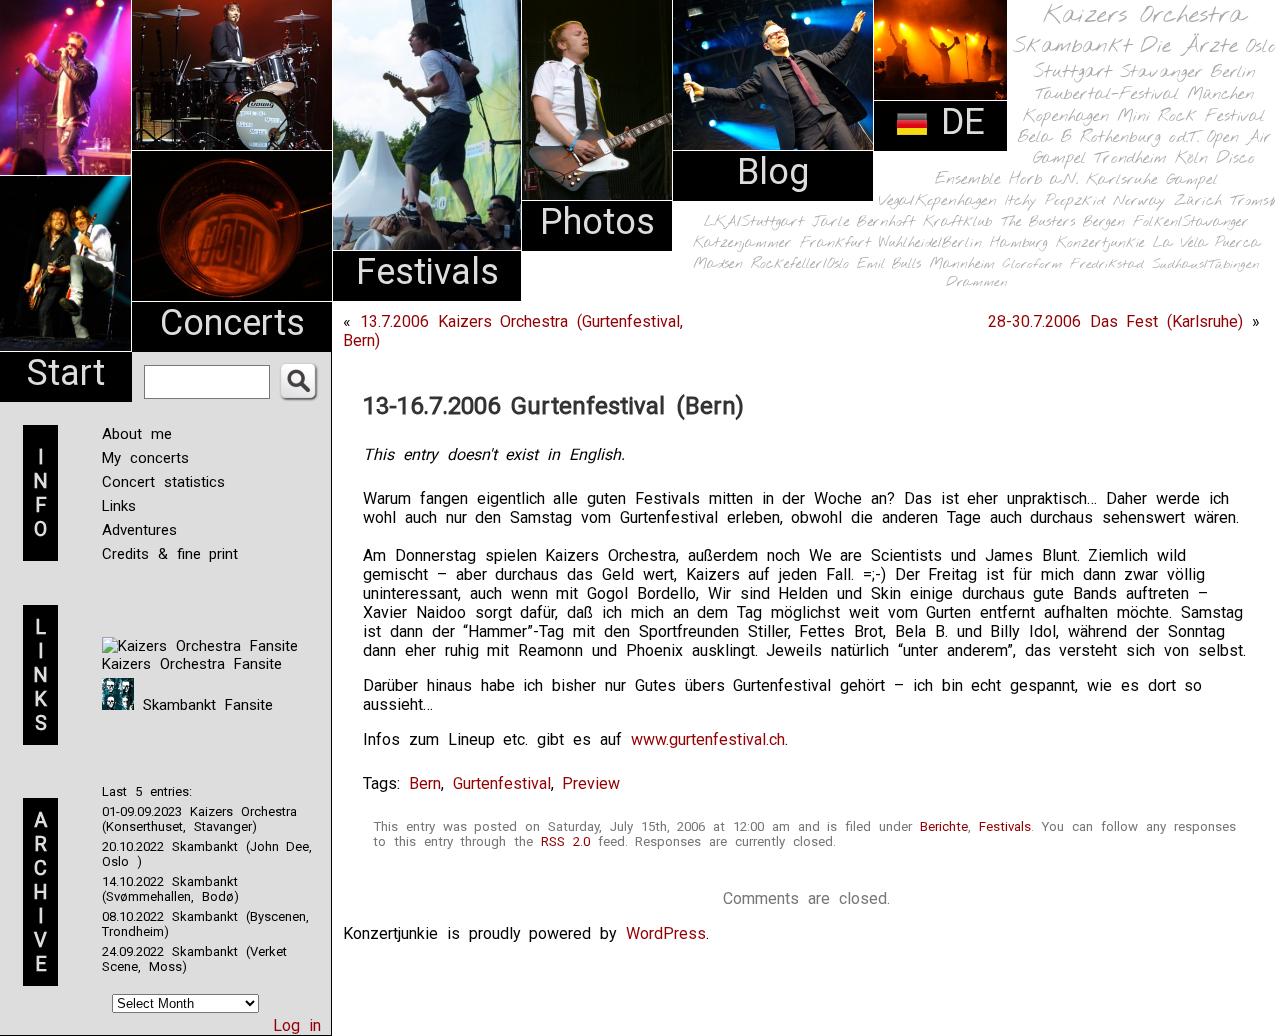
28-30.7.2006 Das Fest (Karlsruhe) (1115, 321)
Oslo (1261, 47)
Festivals (427, 272)
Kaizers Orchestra (1144, 16)
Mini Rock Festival (1191, 116)
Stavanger (1161, 72)
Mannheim (962, 264)
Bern (425, 783)
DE (957, 122)
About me (137, 434)
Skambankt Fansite (203, 705)
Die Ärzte (1189, 46)
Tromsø (1252, 201)
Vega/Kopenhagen (937, 201)
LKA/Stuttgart (754, 222)
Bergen (1104, 222)
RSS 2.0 (565, 841)
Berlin (1233, 72)
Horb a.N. (1043, 179)
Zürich (1198, 201)
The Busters (1038, 222)
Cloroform (1032, 264)
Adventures (139, 530)
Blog (773, 172)
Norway (1139, 201)
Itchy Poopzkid (1055, 201)
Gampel (1192, 180)
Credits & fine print (170, 554)
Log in (297, 1025)
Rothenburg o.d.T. (1139, 137)
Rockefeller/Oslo (800, 264)
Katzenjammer (742, 243)
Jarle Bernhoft (863, 222)
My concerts (145, 458)
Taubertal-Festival (1107, 95)
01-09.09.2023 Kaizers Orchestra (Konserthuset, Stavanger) (199, 819)
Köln (1191, 158)
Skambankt (1072, 46)
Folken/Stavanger (1191, 222)
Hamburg (1019, 243)
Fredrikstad (1107, 264)
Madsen (718, 264)
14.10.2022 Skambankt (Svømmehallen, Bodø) (170, 889)
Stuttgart (1072, 72)
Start (66, 373)
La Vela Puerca (1207, 243)
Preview (591, 783)
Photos (597, 222)
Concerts (232, 323)
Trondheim (1130, 158)
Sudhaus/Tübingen (1206, 264)
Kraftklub (958, 222)
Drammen (977, 282)
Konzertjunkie (1100, 243)
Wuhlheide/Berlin (930, 243)
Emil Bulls (889, 264)
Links (119, 506)
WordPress (666, 933)
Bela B (1044, 137)
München (1220, 94)
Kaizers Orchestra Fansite (192, 664)
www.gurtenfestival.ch (708, 739)
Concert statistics (163, 482)
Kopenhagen (1066, 116)
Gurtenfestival (502, 783)
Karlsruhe (1122, 179)
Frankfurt (835, 243)
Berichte (944, 826)
